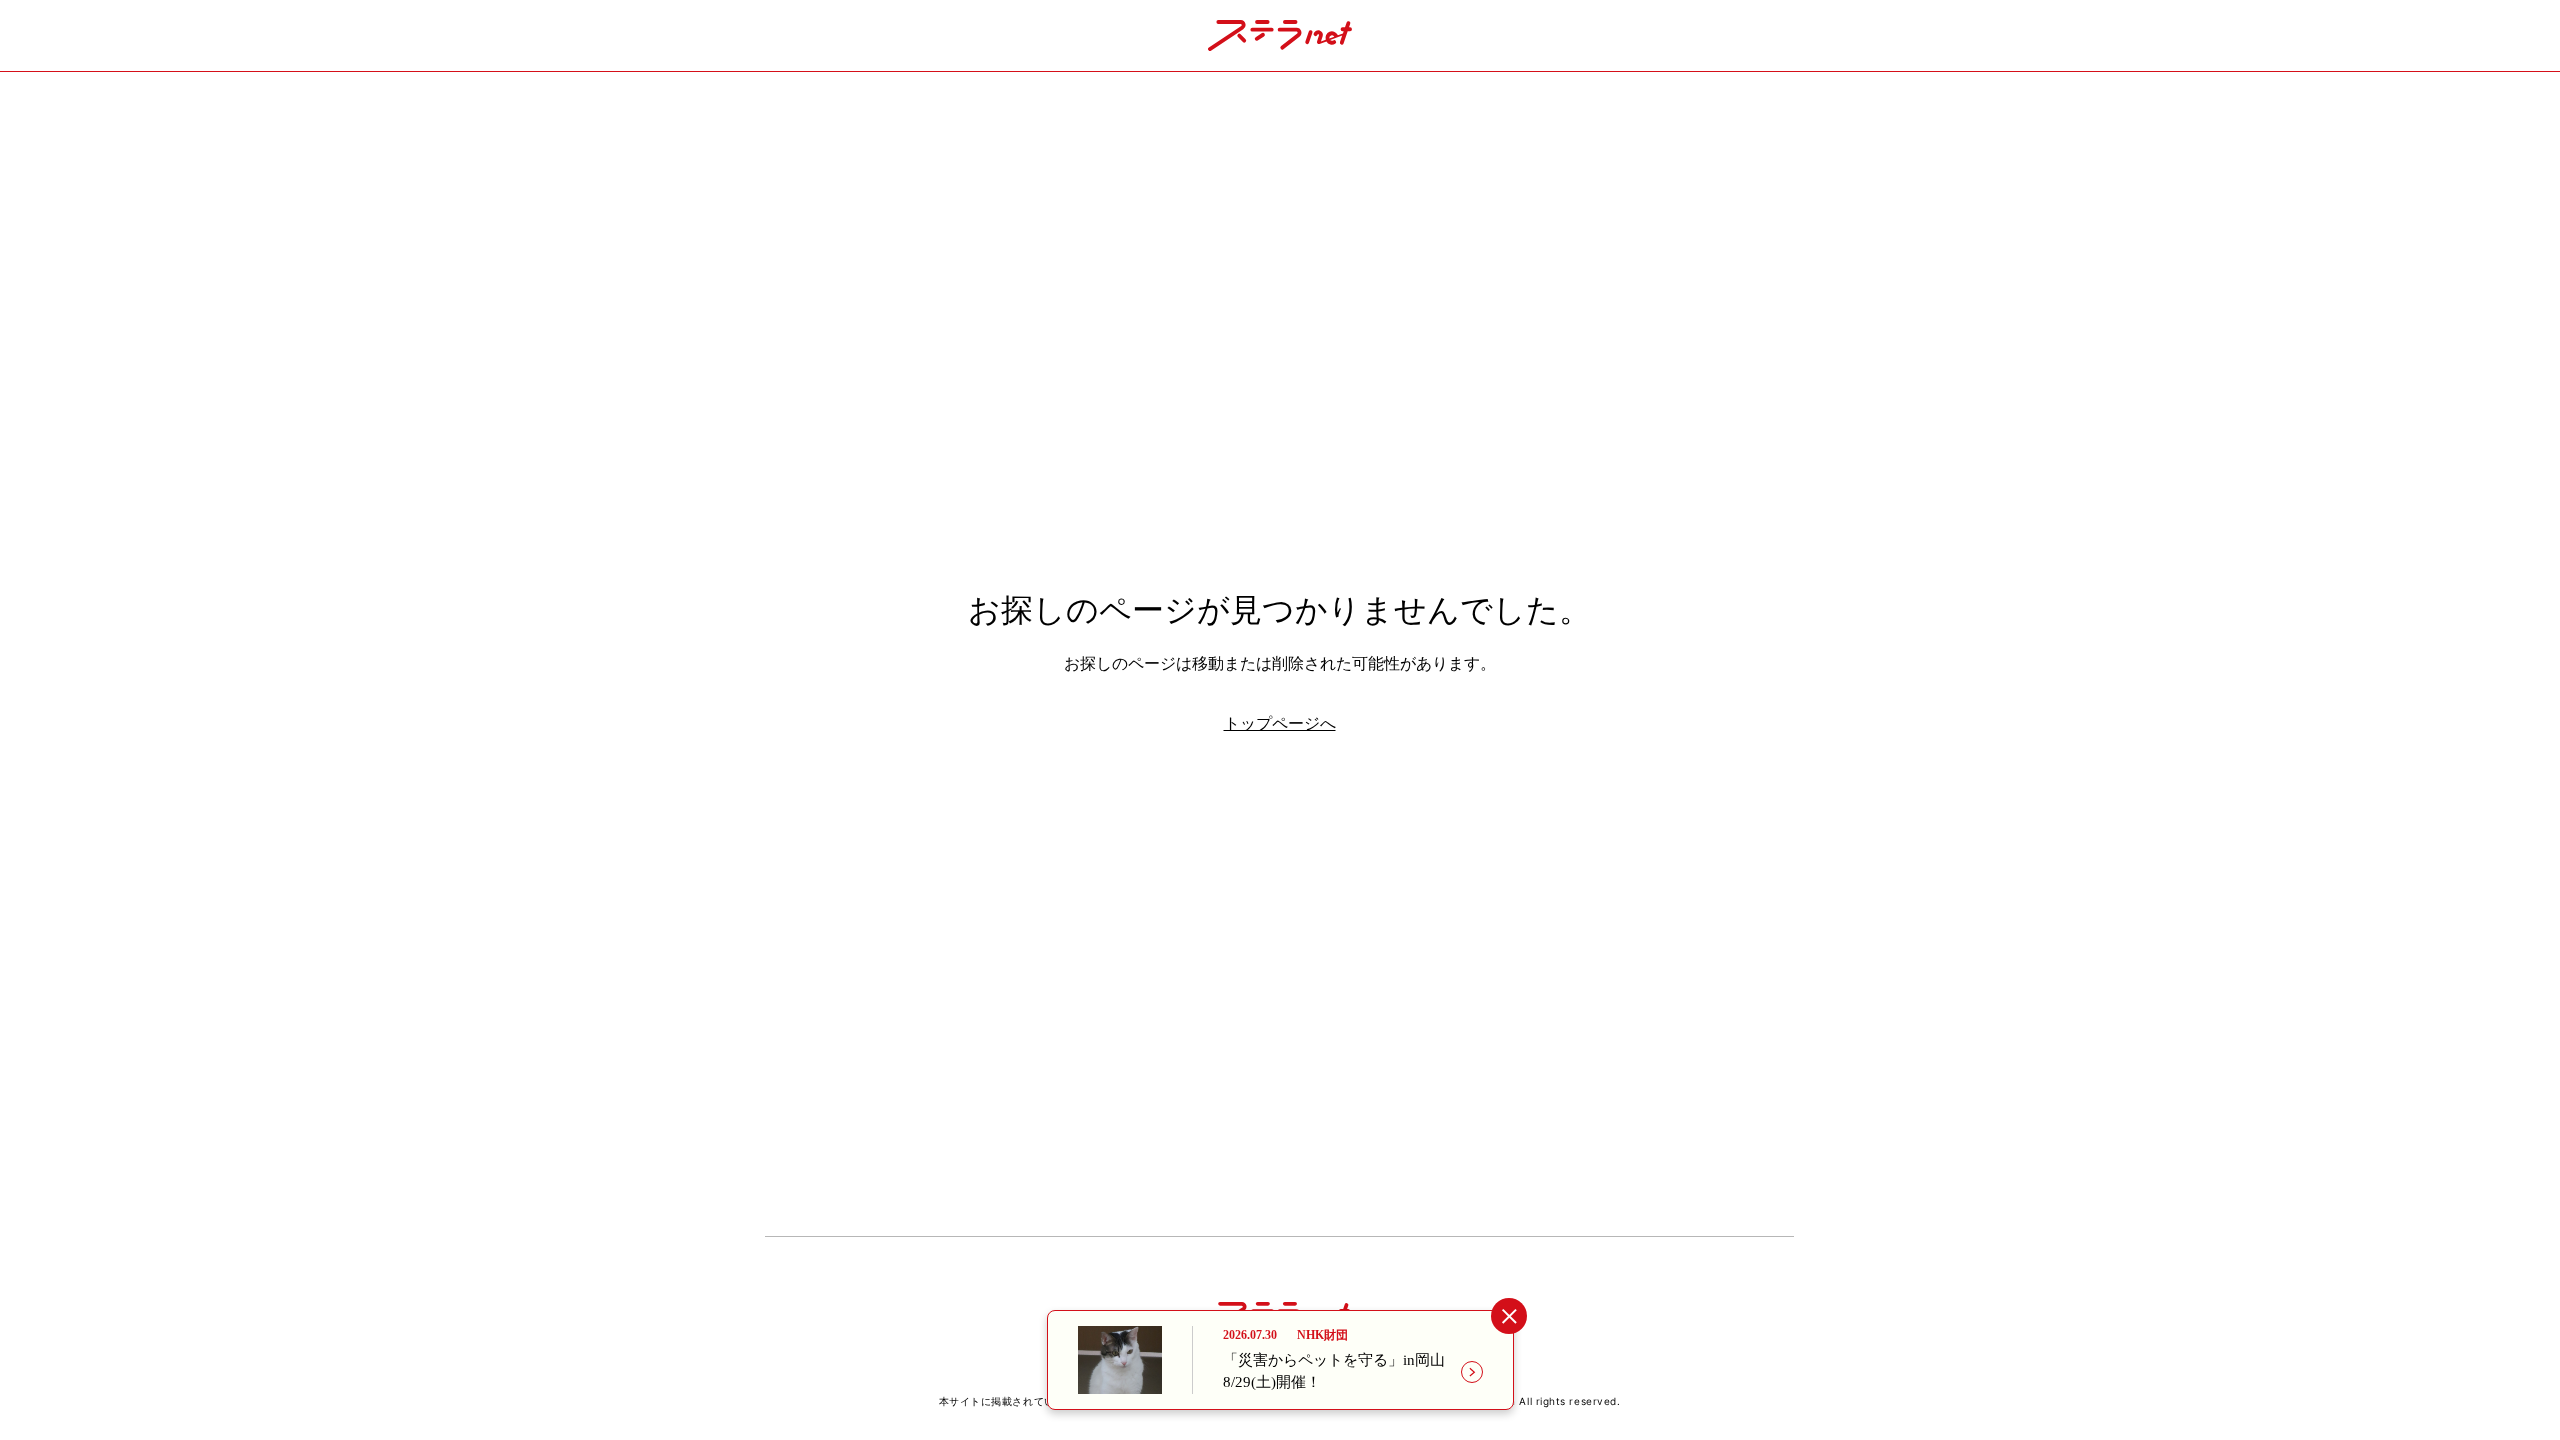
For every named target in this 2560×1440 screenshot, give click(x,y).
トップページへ (1280, 723)
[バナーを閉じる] (1508, 1316)
